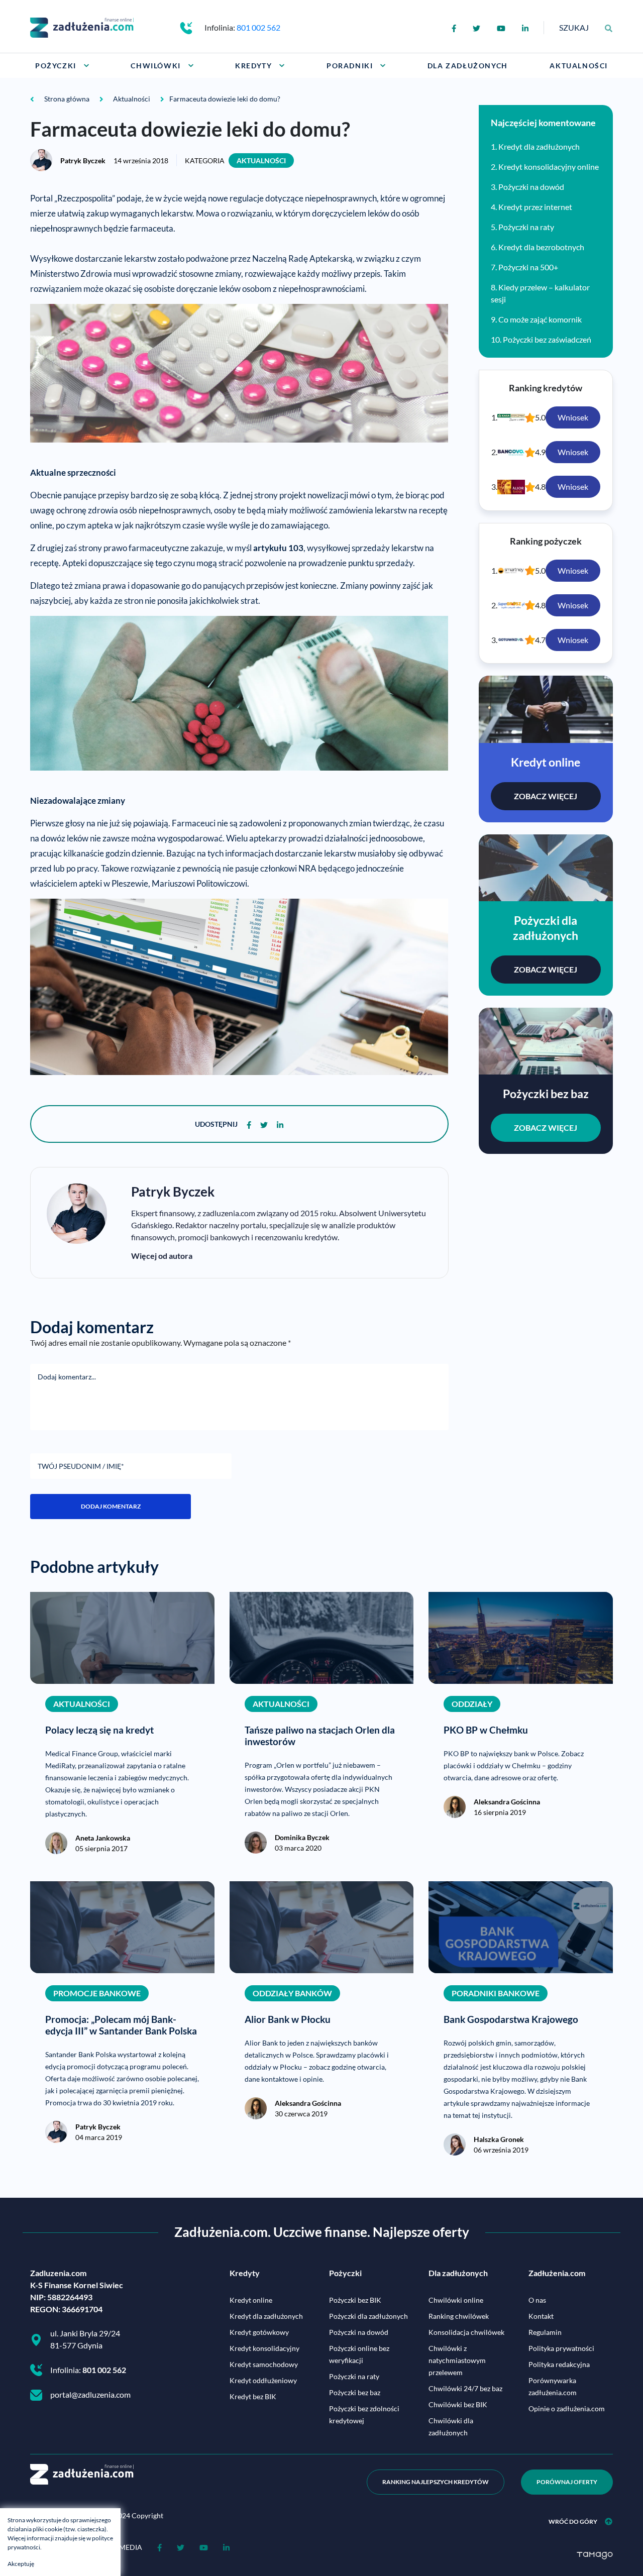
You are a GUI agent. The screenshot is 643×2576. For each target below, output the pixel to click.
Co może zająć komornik (540, 319)
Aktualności (261, 160)
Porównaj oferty (567, 2482)
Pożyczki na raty (526, 227)
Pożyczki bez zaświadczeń (547, 339)
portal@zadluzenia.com (90, 2394)
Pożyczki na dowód (531, 187)
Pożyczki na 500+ (528, 267)
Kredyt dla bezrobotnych (541, 247)
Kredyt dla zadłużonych (539, 146)
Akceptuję (21, 2564)
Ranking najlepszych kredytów (436, 2482)
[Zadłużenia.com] (82, 26)
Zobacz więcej (546, 796)
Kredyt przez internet (535, 207)
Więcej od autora (162, 1256)
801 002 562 (258, 27)
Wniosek (573, 417)
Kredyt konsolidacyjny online (549, 167)
